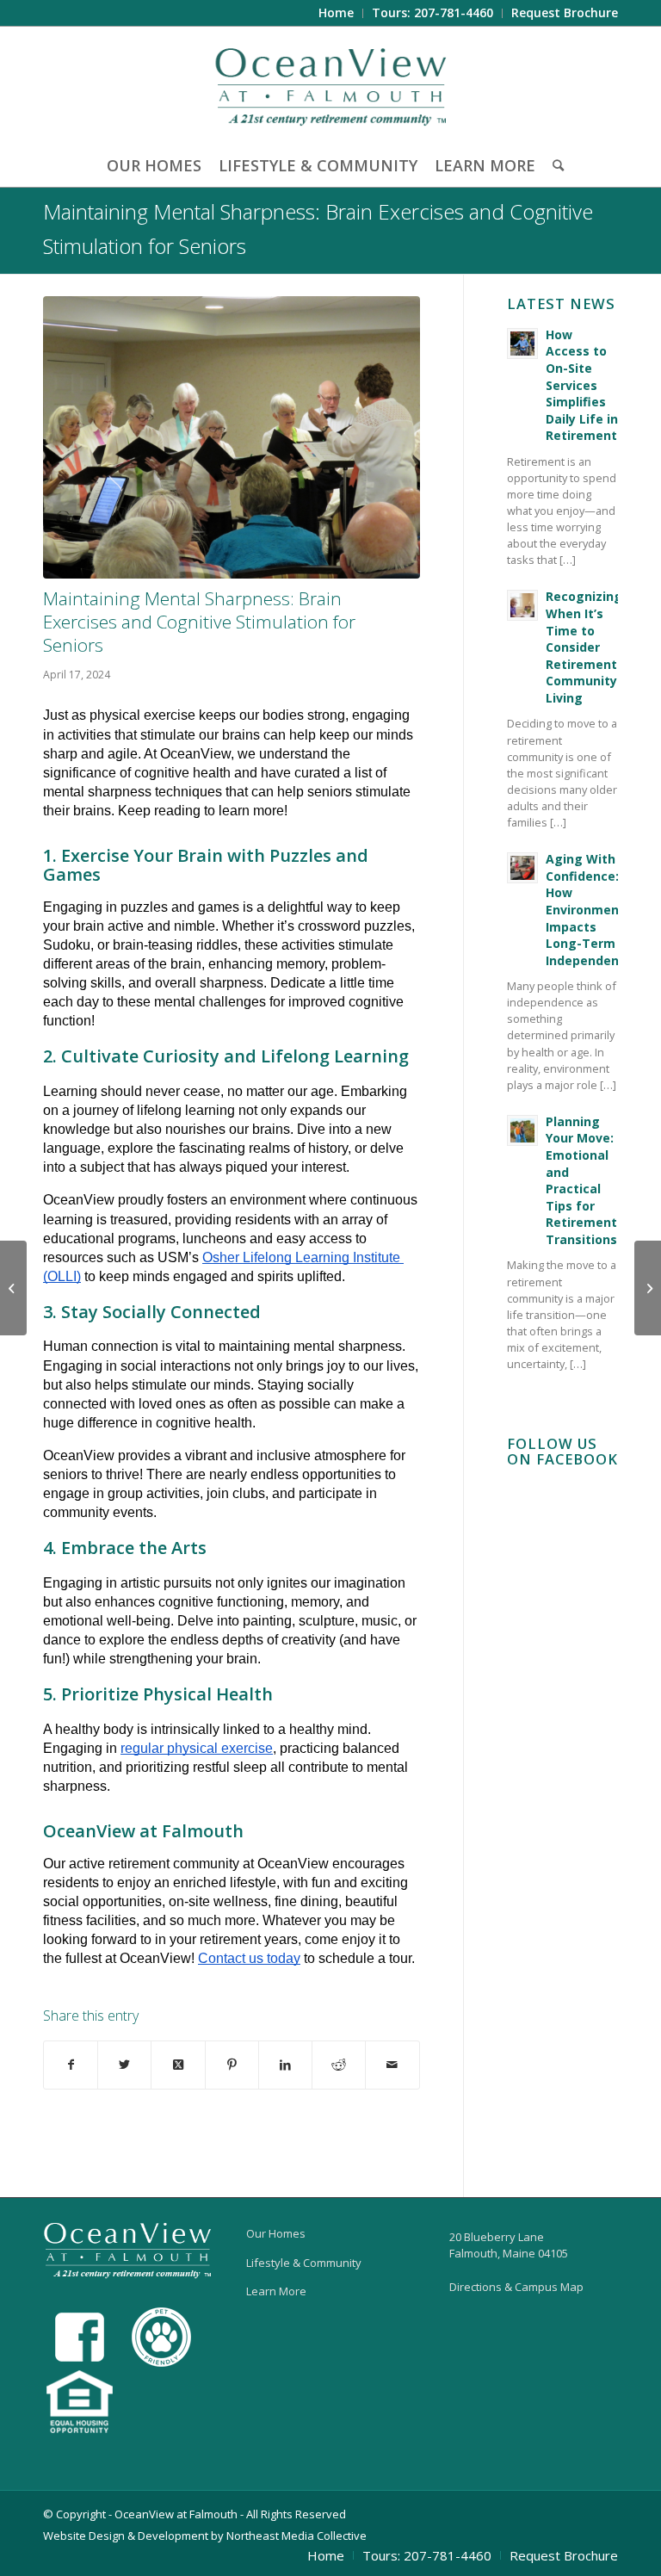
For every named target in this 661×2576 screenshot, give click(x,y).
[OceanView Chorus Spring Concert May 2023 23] (232, 437)
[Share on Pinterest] (232, 2065)
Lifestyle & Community (304, 2263)
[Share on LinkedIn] (285, 2065)
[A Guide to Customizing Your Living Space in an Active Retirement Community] (13, 1288)
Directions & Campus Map (516, 2287)
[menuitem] (337, 13)
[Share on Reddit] (339, 2065)
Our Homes (276, 2233)
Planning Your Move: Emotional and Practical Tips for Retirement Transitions (581, 1180)
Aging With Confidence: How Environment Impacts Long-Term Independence (590, 910)
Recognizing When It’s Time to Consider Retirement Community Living (584, 647)
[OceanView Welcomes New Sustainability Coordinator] (648, 1288)
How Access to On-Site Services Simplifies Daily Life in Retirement (582, 385)
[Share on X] (124, 2065)
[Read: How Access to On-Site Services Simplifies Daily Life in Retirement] (522, 344)
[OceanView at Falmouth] (331, 85)
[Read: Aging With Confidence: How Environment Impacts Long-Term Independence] (522, 868)
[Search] (554, 165)
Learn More (276, 2291)
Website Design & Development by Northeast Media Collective (205, 2536)
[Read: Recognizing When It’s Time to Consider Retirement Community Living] (522, 605)
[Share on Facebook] (71, 2065)
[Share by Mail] (392, 2065)
